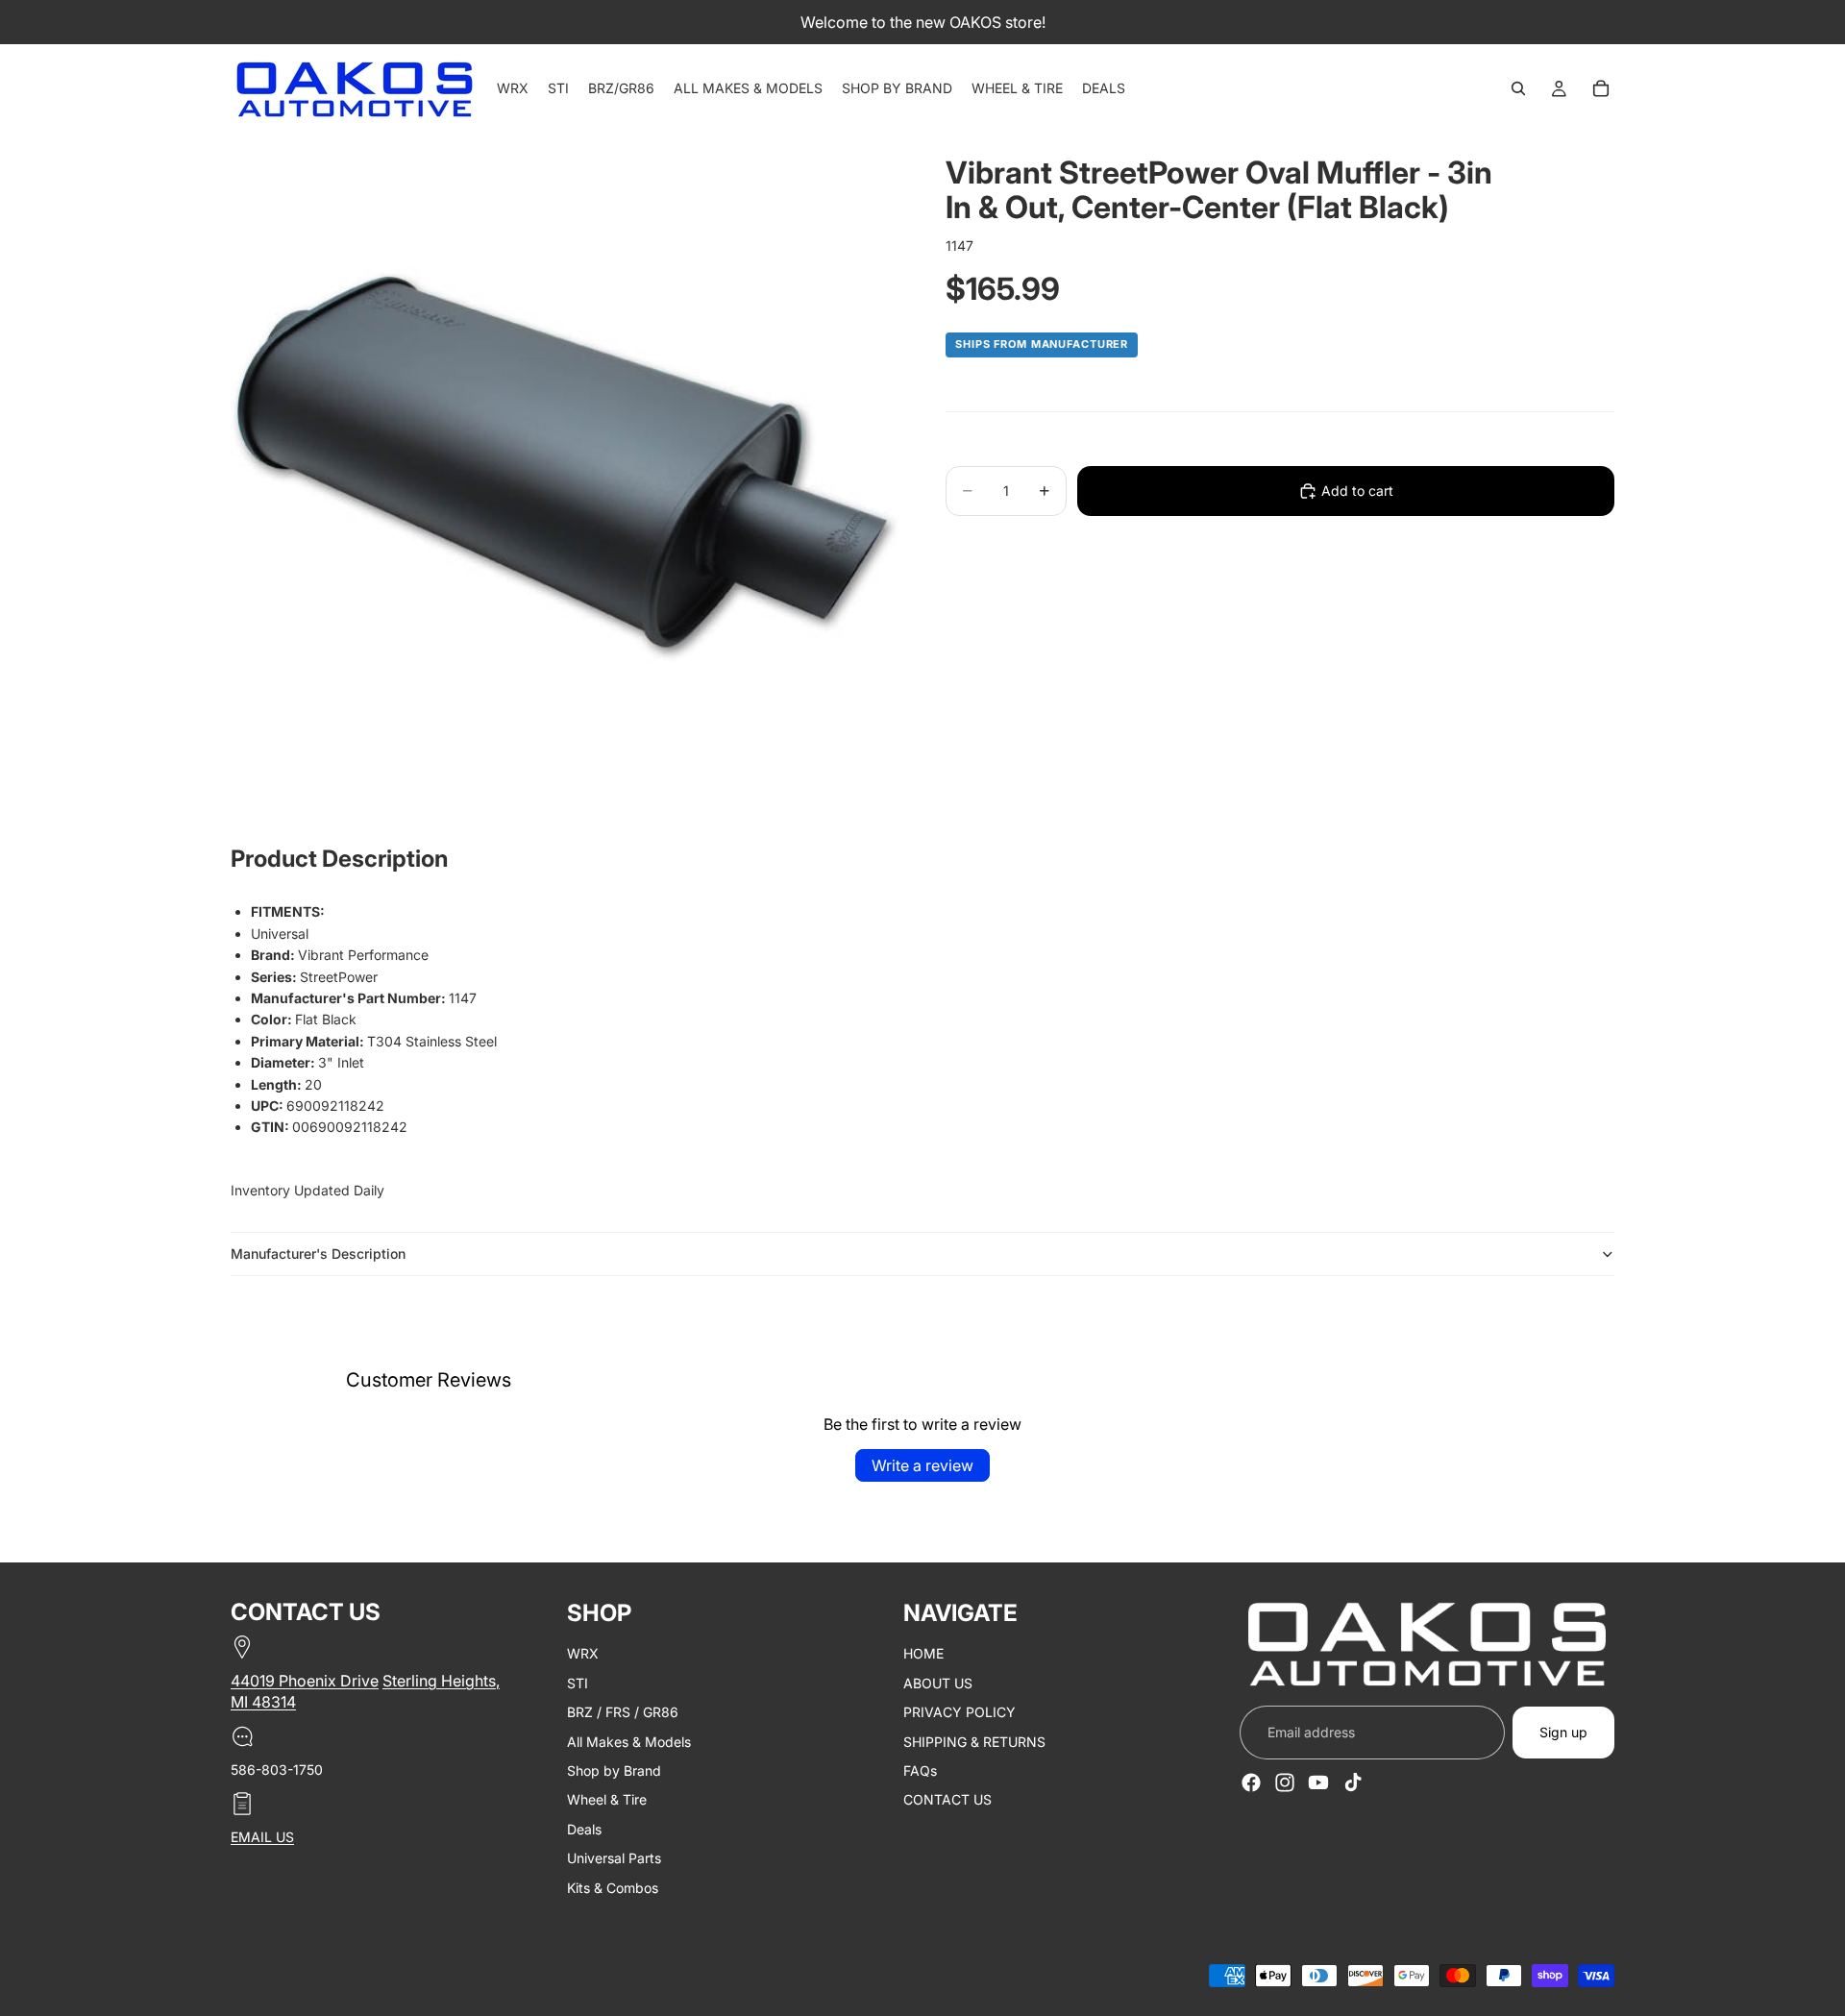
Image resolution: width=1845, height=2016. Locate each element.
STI (578, 1683)
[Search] (1518, 88)
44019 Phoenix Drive (305, 1681)
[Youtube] (1318, 1782)
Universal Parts (614, 1859)
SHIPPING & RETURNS (974, 1742)
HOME (923, 1654)
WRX (583, 1654)
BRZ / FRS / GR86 (623, 1713)
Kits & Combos (613, 1888)
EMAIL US (262, 1838)
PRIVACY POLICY (959, 1713)
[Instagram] (1285, 1782)
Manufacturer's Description (318, 1254)
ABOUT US (938, 1683)
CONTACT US (947, 1800)
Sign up (1563, 1732)
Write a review (922, 1465)
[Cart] (1601, 88)
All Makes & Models (629, 1742)
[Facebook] (1251, 1782)
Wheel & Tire (607, 1800)
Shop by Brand (614, 1770)
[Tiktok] (1353, 1782)
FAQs (920, 1770)
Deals (584, 1829)
